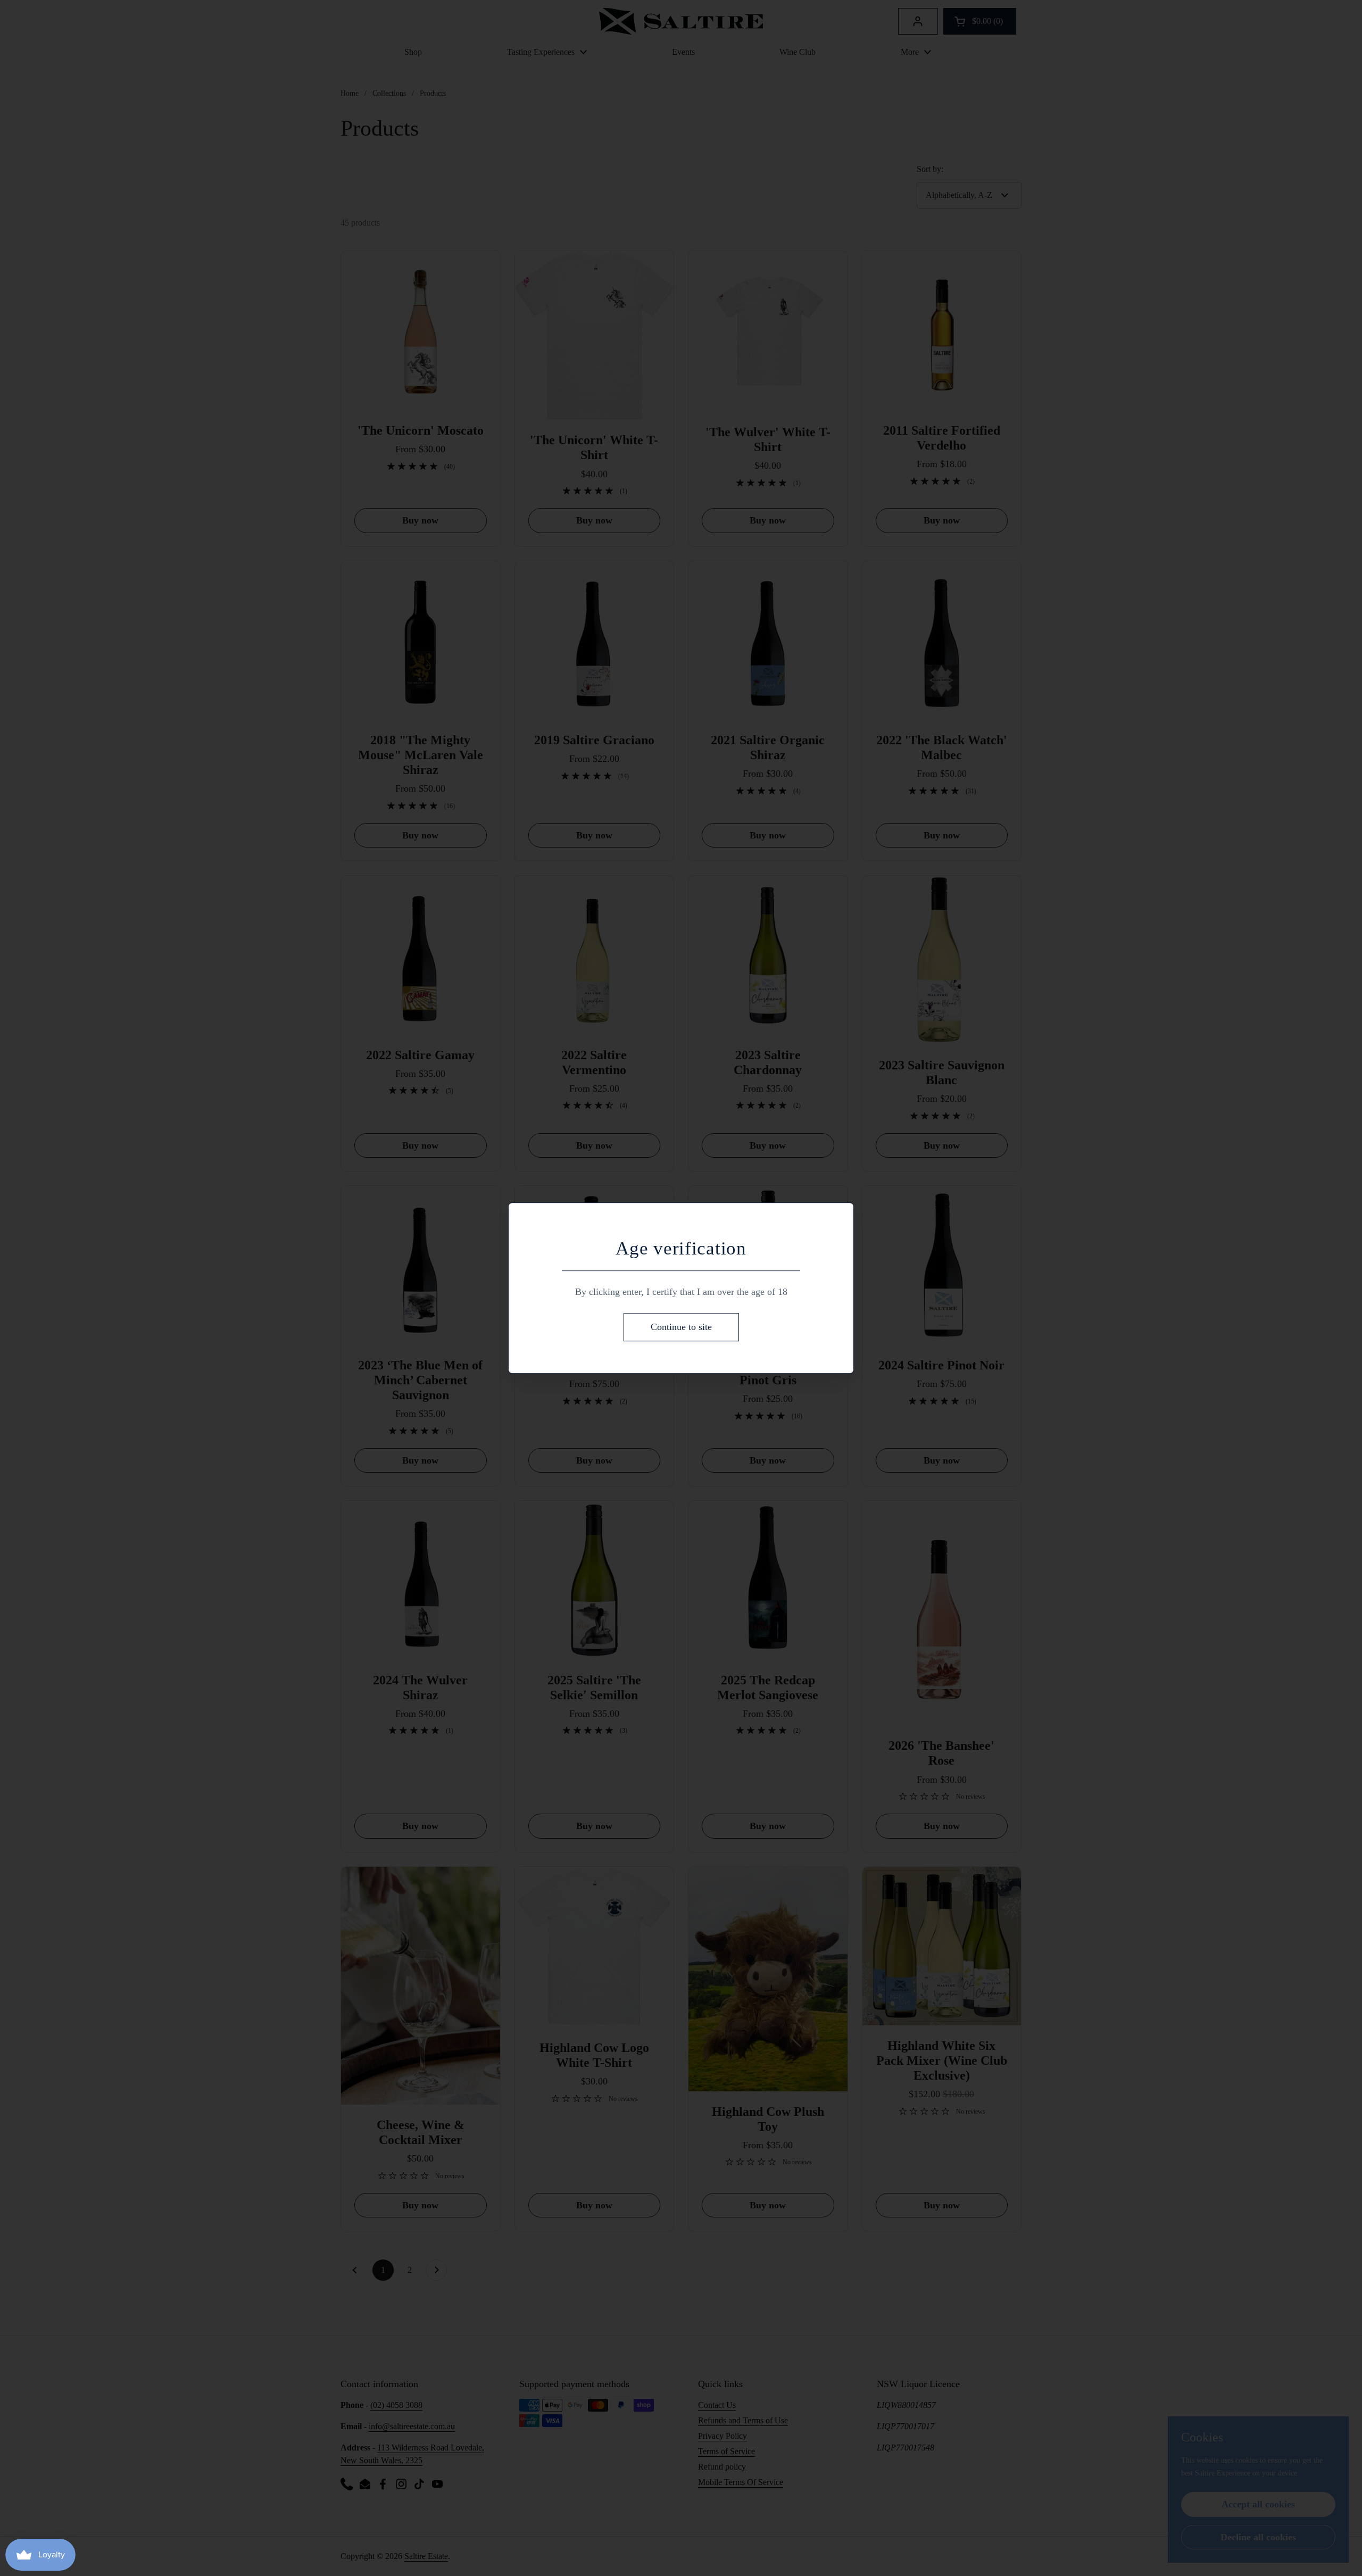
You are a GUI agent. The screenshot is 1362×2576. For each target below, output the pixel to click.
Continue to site (681, 1327)
